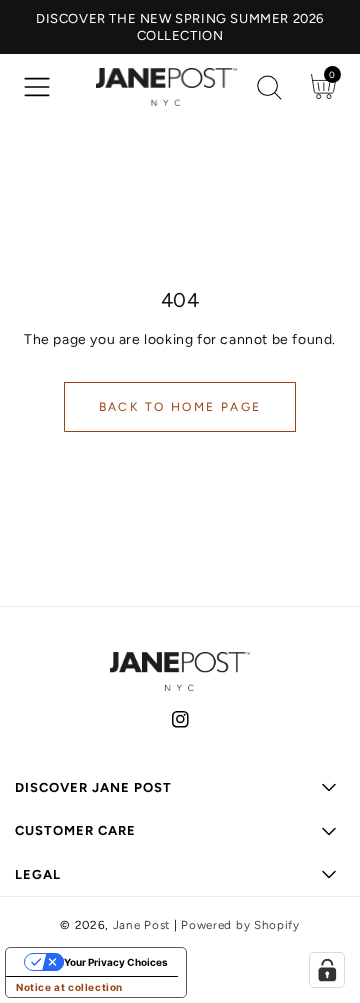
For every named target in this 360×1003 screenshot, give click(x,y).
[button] (37, 87)
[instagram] (180, 723)
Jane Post (141, 925)
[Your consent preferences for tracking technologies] (327, 970)
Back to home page (180, 407)
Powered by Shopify (240, 925)
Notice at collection (69, 987)
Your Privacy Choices (116, 962)
